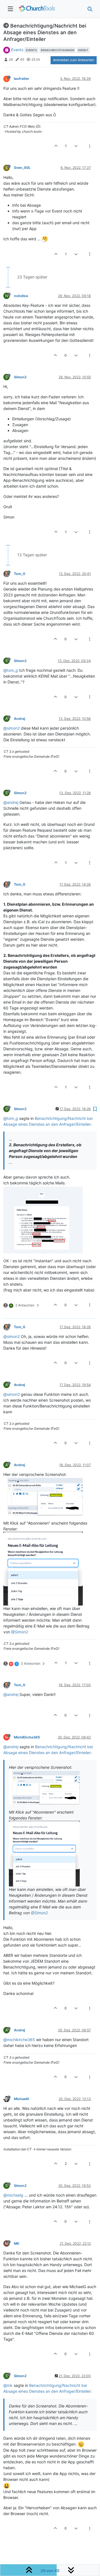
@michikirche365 (19, 2040)
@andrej (11, 802)
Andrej (19, 719)
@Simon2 (20, 1632)
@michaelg (13, 2195)
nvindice (21, 296)
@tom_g (11, 670)
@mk (8, 2385)
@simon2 (12, 728)
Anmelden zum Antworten (74, 60)
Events (17, 50)
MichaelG (22, 2099)
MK (17, 2243)
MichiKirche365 (27, 1737)
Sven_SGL (22, 168)
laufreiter (22, 79)
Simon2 (20, 377)
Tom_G (20, 574)
